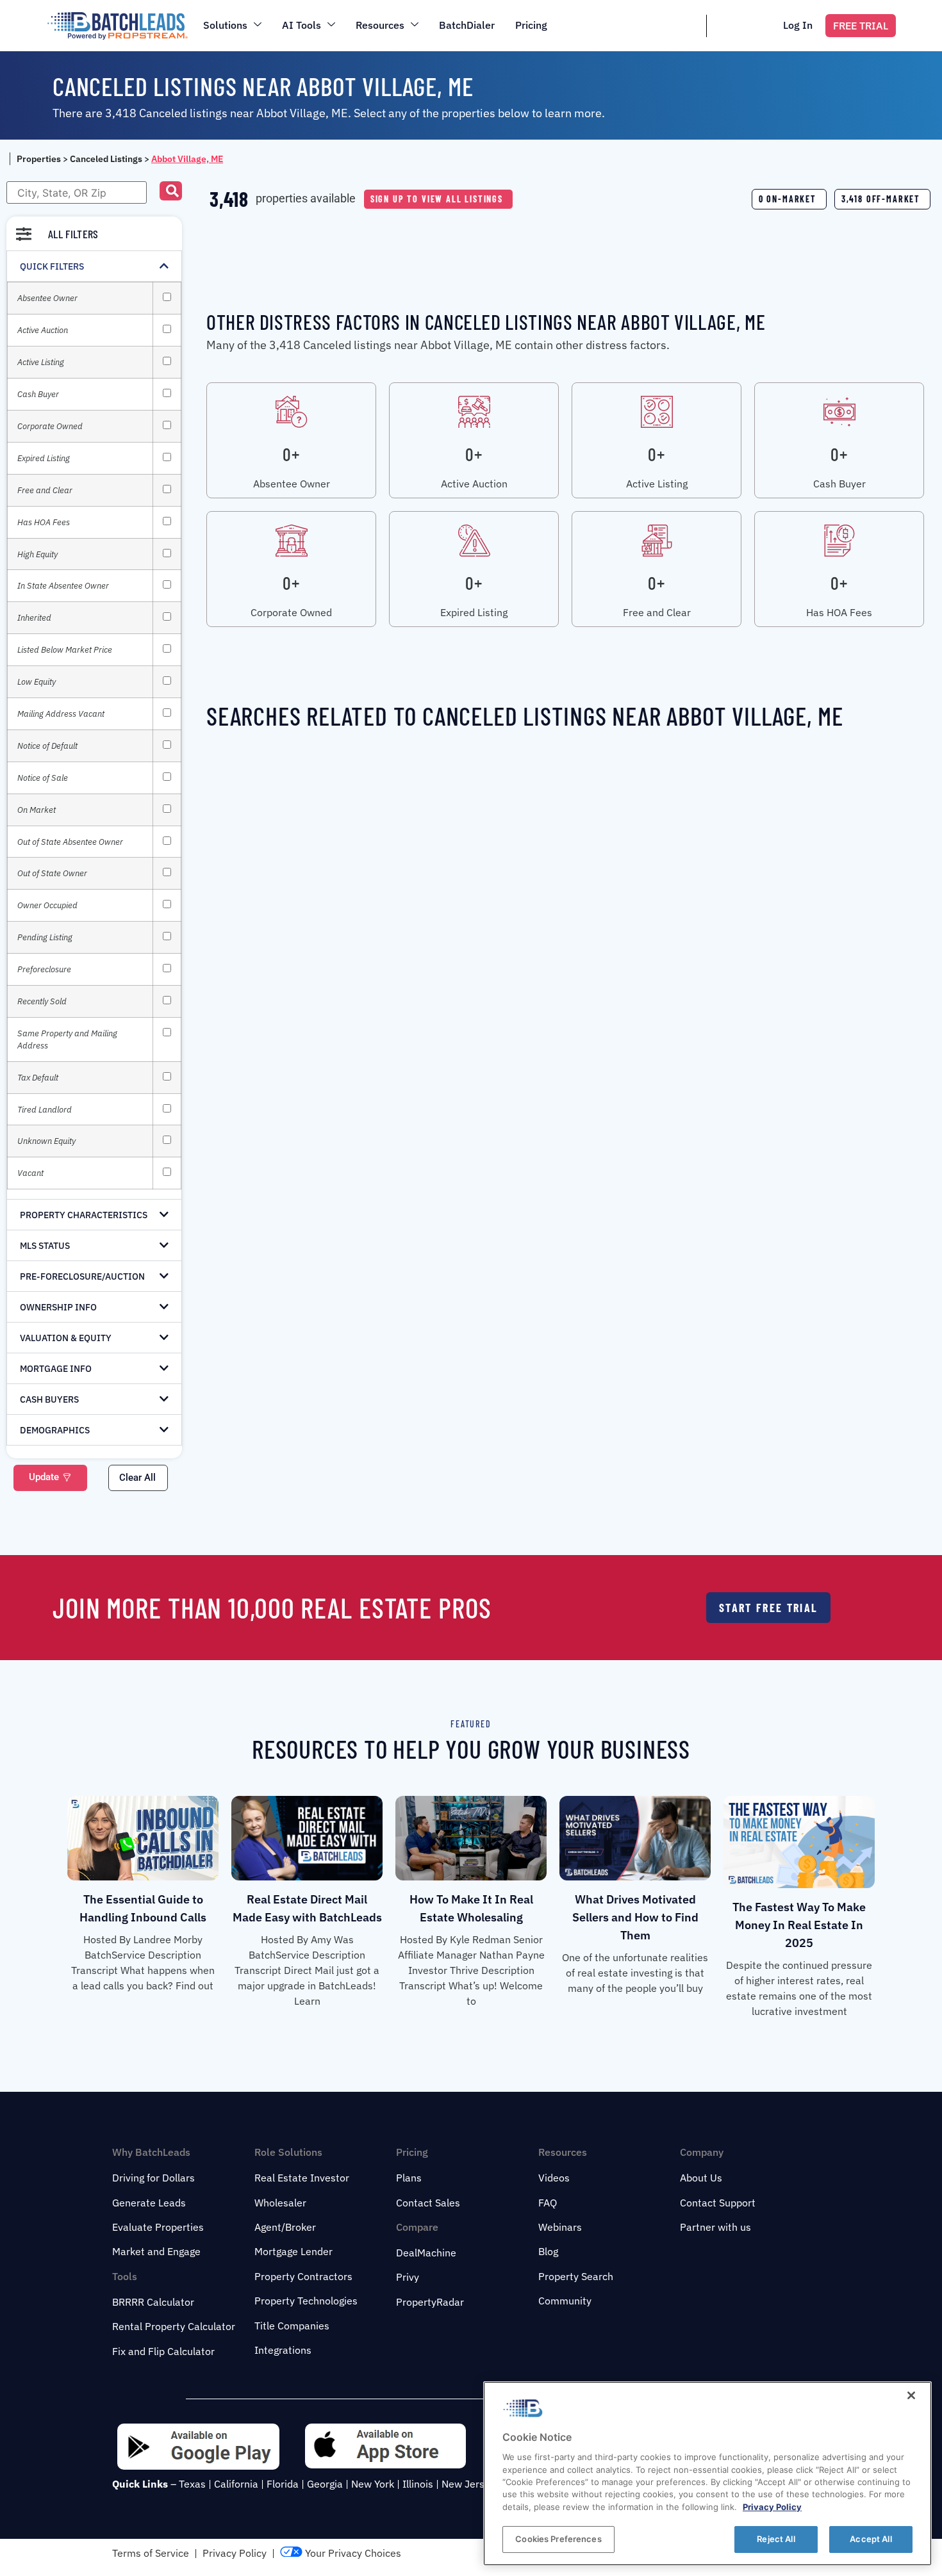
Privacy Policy (235, 2553)
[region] (707, 2474)
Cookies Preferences (558, 2539)
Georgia (325, 2484)
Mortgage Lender (293, 2251)
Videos (554, 2178)
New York (373, 2484)
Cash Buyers (49, 1399)
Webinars (560, 2227)
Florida (283, 2484)
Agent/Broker (285, 2227)
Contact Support (718, 2203)
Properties (39, 159)
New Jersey (468, 2484)
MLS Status (45, 1246)
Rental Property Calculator (174, 2326)
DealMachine (426, 2253)
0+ (291, 454)
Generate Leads (149, 2203)
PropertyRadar (430, 2302)
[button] (171, 191)
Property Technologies (306, 2301)
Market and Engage (156, 2251)
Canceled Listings (106, 159)
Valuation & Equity (66, 1338)
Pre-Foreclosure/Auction (82, 1276)
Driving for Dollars (153, 2178)
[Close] (911, 2395)
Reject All (776, 2539)
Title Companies (292, 2326)
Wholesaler (280, 2203)
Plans (409, 2178)
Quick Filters (52, 266)
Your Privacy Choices (352, 2553)
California (236, 2484)
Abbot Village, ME (187, 159)
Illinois (418, 2484)
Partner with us (715, 2227)
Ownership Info (58, 1307)
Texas (192, 2484)
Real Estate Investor (302, 2178)
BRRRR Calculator (153, 2302)
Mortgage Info (56, 1369)
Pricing (531, 25)
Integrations (283, 2350)
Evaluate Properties (158, 2227)
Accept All (871, 2539)
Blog (548, 2251)
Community (565, 2301)
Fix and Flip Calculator (163, 2351)
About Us (701, 2178)
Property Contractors (303, 2276)
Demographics (55, 1430)
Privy (408, 2277)
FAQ (548, 2203)
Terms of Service (151, 2553)
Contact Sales (428, 2203)
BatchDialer (467, 25)
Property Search (576, 2276)
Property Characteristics (84, 1215)
